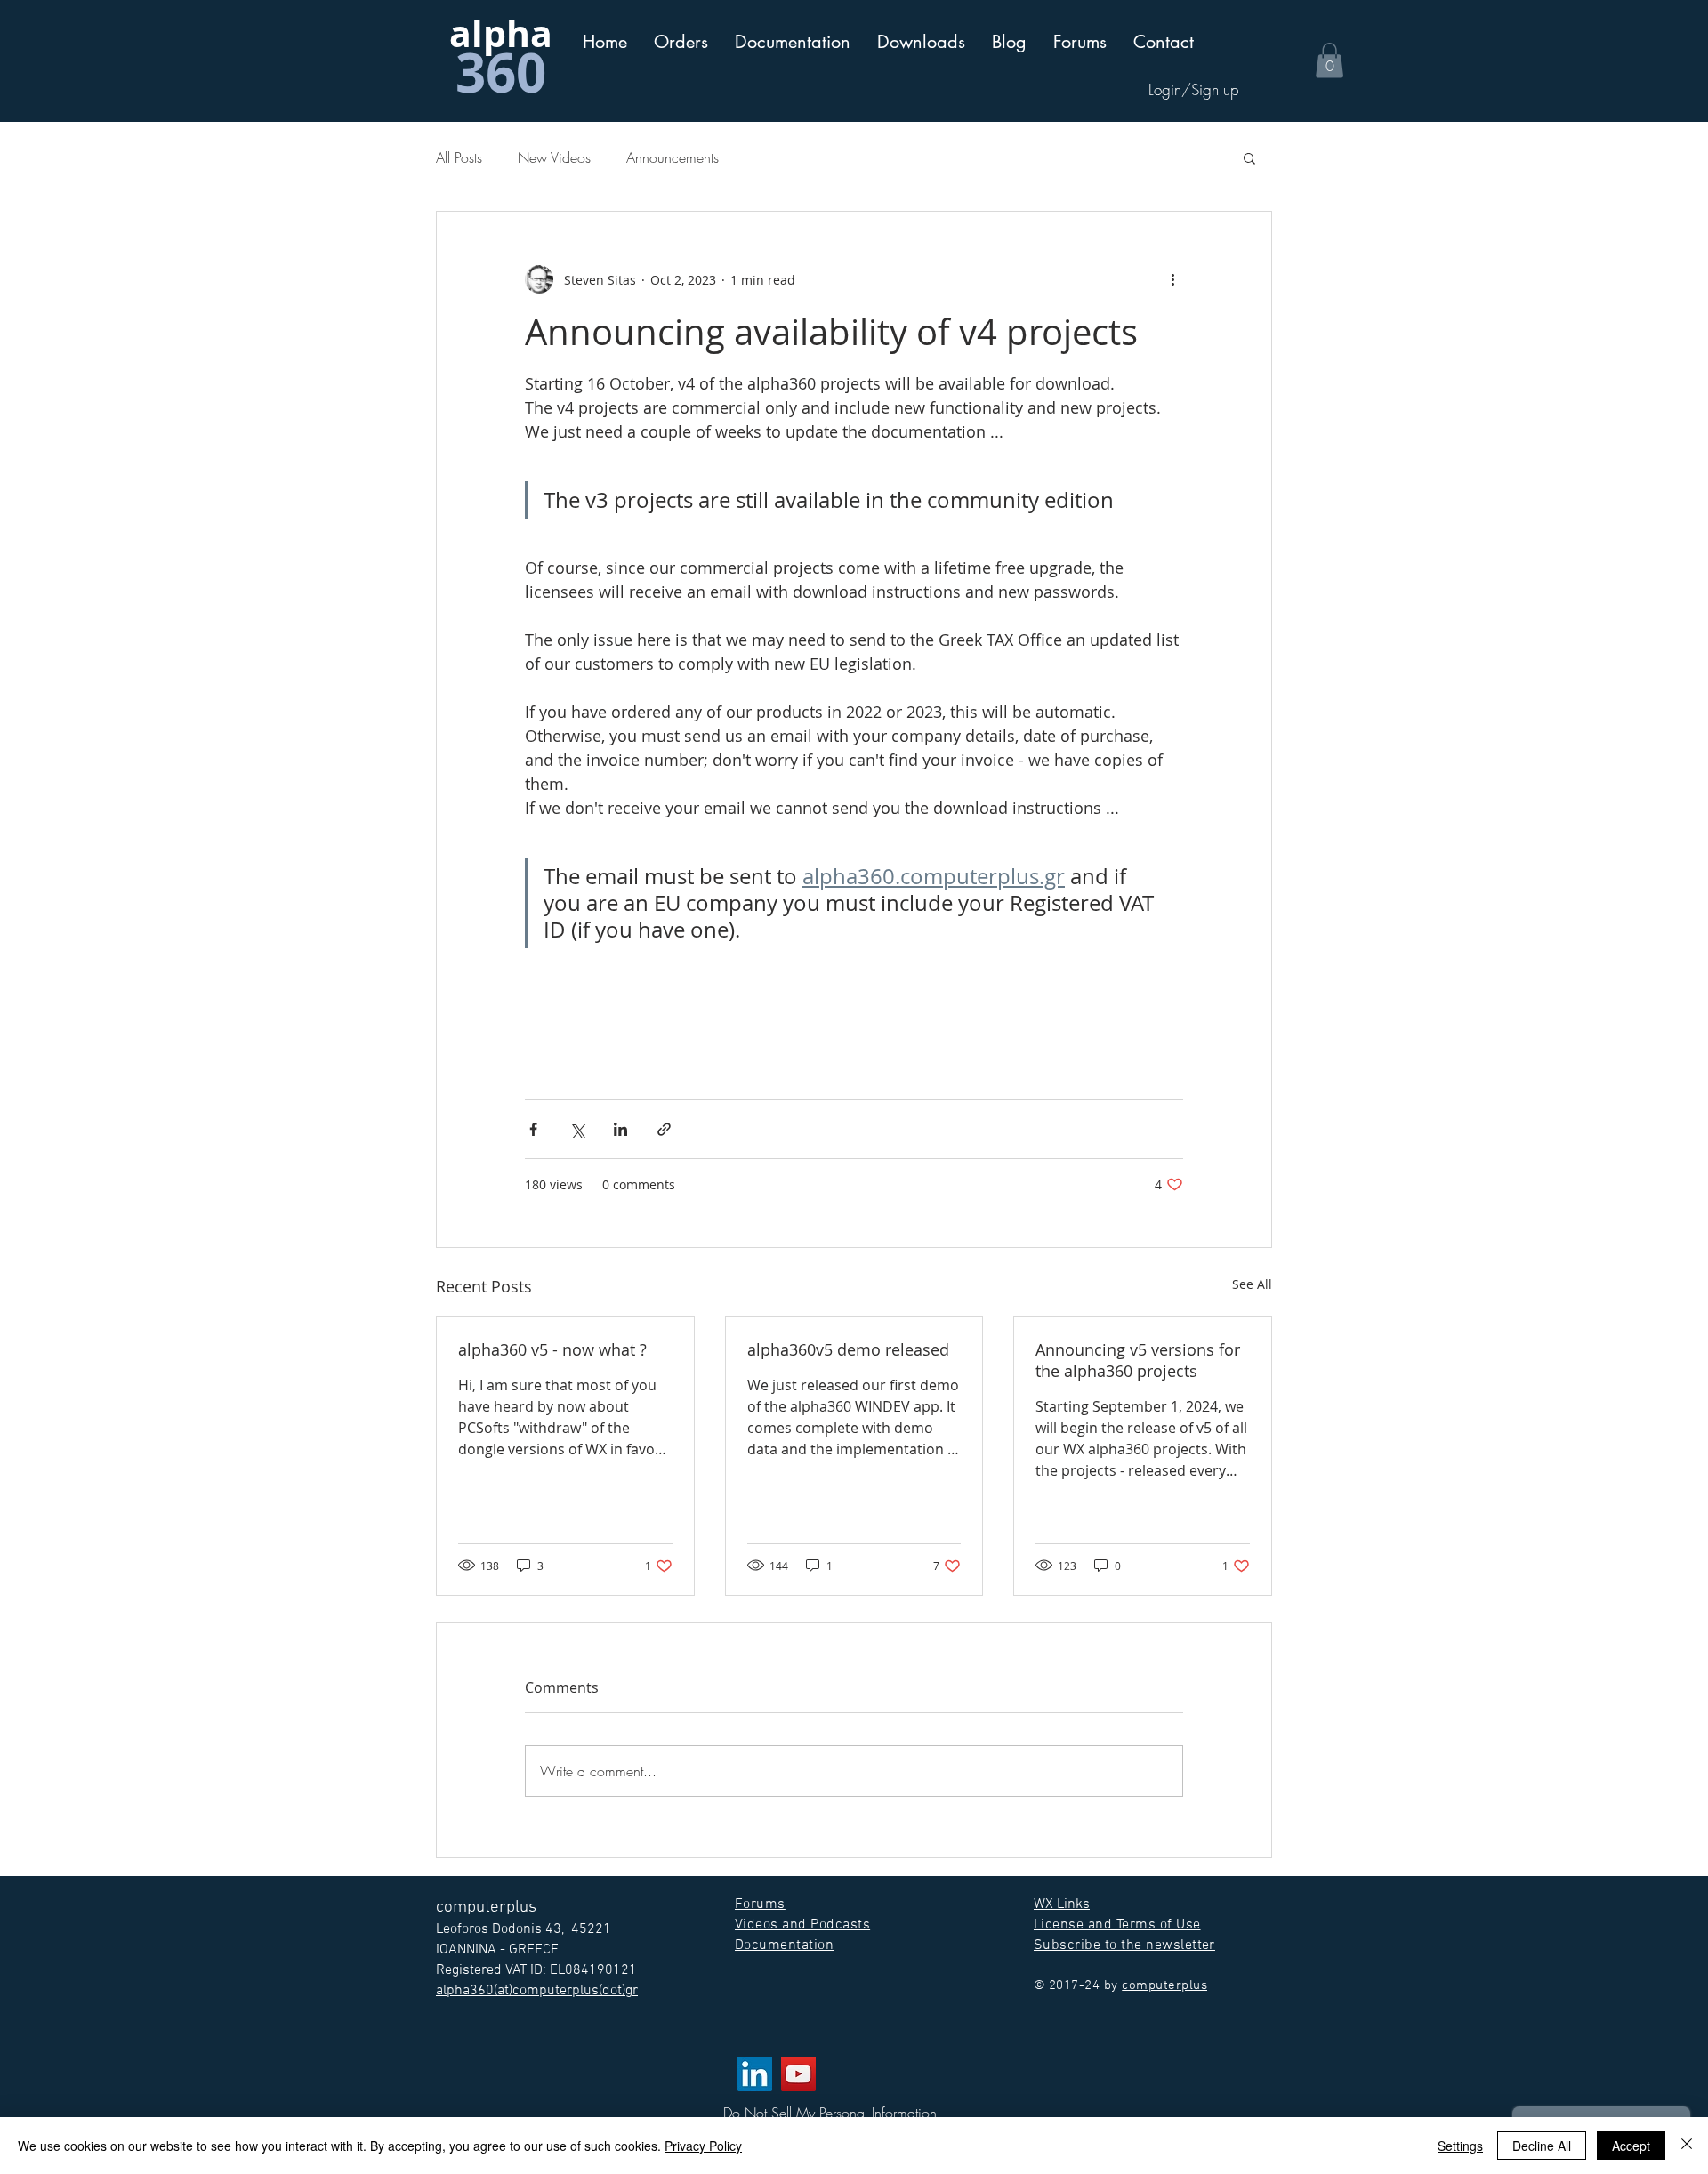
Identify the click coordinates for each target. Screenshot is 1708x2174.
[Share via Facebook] (533, 1129)
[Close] (1687, 2146)
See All (1252, 1284)
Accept (1631, 2146)
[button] (793, 42)
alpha (501, 33)
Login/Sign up (1194, 89)
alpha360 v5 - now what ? (552, 1349)
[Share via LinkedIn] (620, 1129)
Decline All (1542, 2146)
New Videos (554, 157)
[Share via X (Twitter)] (577, 1129)
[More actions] (1172, 279)
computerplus (1164, 1985)
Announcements (673, 157)
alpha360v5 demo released (848, 1349)
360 (501, 72)
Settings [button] (1460, 2146)
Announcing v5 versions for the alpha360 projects (1138, 1360)
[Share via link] (664, 1129)
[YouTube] (798, 2074)
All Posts (459, 157)
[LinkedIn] (755, 2074)
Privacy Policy (703, 2146)
